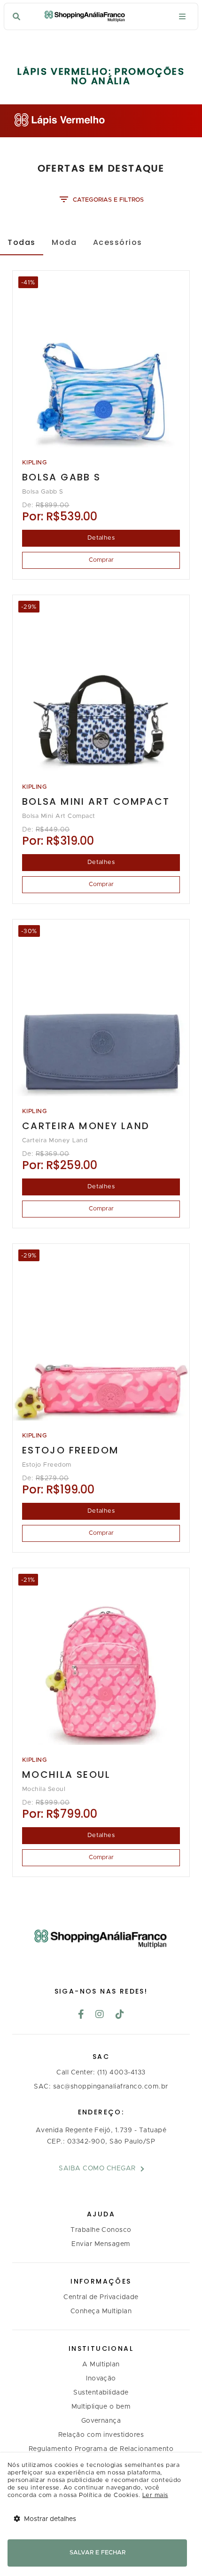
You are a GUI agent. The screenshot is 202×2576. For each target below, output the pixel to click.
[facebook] (81, 2015)
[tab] (22, 242)
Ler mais (155, 2495)
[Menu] (182, 17)
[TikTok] (120, 2015)
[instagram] (100, 2015)
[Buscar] (16, 17)
